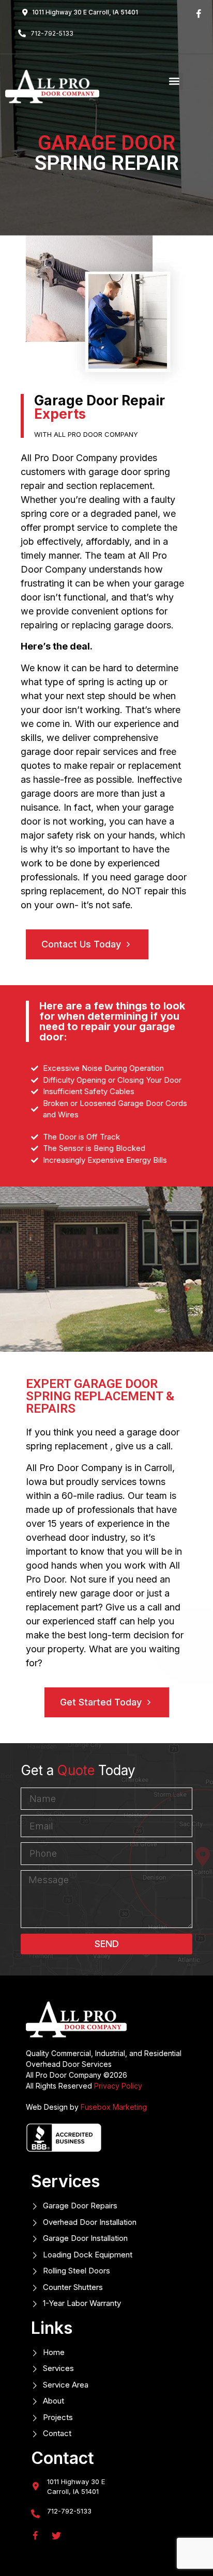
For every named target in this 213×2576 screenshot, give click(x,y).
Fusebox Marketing (114, 2107)
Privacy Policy (118, 2086)
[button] (174, 81)
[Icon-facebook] (199, 14)
